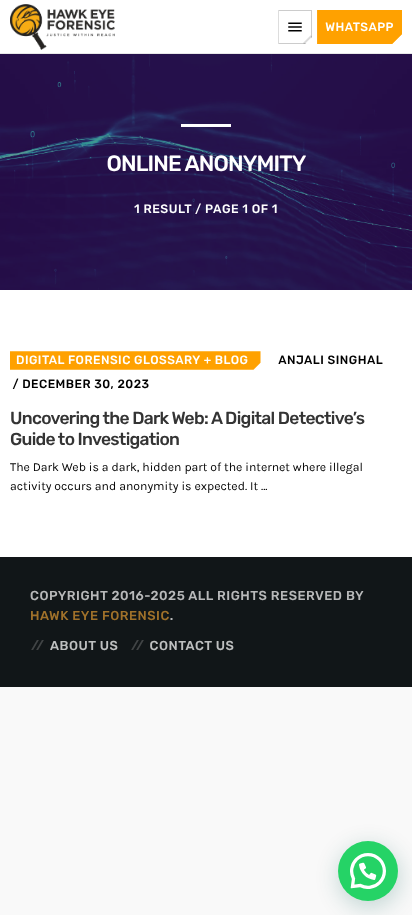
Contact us (192, 646)
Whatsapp (359, 27)
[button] (368, 871)
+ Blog (224, 360)
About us (84, 646)
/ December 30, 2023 (80, 384)
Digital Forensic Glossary (108, 360)
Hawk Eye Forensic (100, 616)
